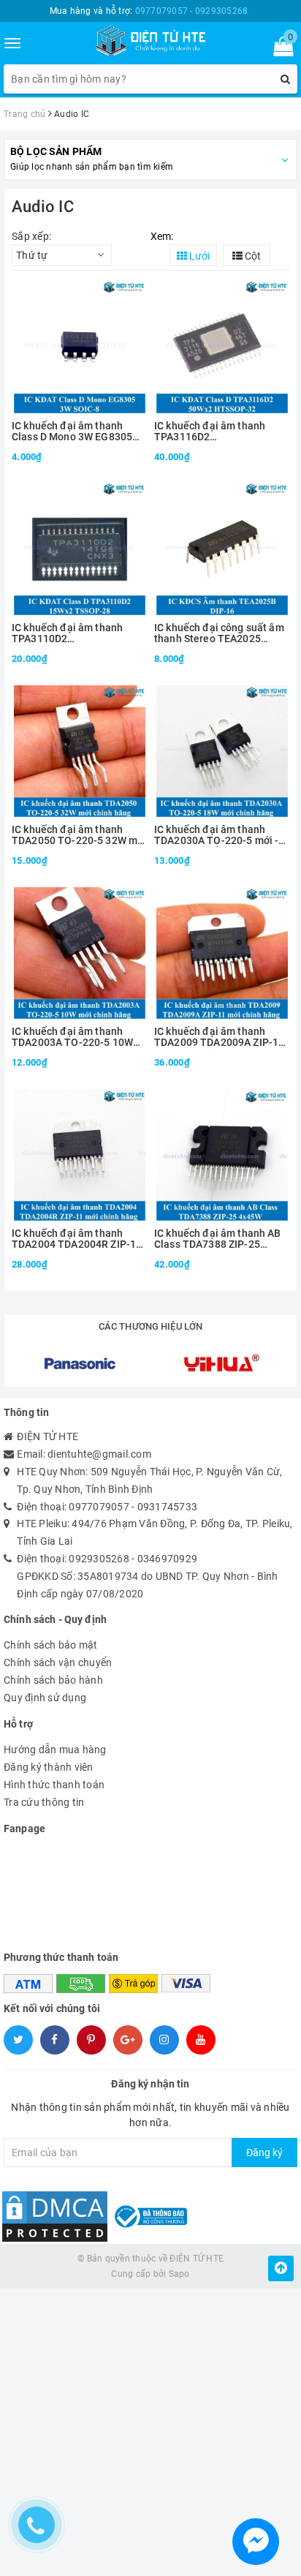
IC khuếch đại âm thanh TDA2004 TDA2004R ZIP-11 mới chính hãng (77, 1239)
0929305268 (99, 1559)
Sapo (179, 2274)
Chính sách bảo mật (51, 1645)
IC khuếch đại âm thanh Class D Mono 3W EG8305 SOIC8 (72, 432)
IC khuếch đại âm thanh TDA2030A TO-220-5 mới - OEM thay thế (216, 836)
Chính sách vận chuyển (58, 1662)
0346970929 (168, 1559)
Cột (252, 256)
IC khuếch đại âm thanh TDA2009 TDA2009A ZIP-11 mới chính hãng (219, 1037)
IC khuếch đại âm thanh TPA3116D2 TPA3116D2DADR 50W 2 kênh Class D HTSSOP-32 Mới (213, 432)
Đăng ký (264, 2153)
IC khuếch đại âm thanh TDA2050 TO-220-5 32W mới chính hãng (79, 836)
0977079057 (99, 1507)
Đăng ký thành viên (49, 1767)
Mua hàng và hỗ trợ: (149, 11)
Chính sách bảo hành (53, 1680)
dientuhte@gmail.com (99, 1454)
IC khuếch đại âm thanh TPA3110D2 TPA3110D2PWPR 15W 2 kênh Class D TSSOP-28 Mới (77, 634)
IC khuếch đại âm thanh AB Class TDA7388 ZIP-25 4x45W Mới (218, 1239)
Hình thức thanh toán (54, 1785)
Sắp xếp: (31, 236)
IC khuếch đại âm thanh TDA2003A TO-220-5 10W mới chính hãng (72, 1037)
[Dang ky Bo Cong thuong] (149, 2215)
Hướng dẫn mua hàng (55, 1750)
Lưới (198, 256)
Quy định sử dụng (45, 1698)
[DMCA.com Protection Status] (55, 2215)
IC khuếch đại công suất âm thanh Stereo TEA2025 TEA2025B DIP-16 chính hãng (219, 634)
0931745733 (168, 1507)
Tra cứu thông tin (44, 1802)
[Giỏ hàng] (279, 50)
